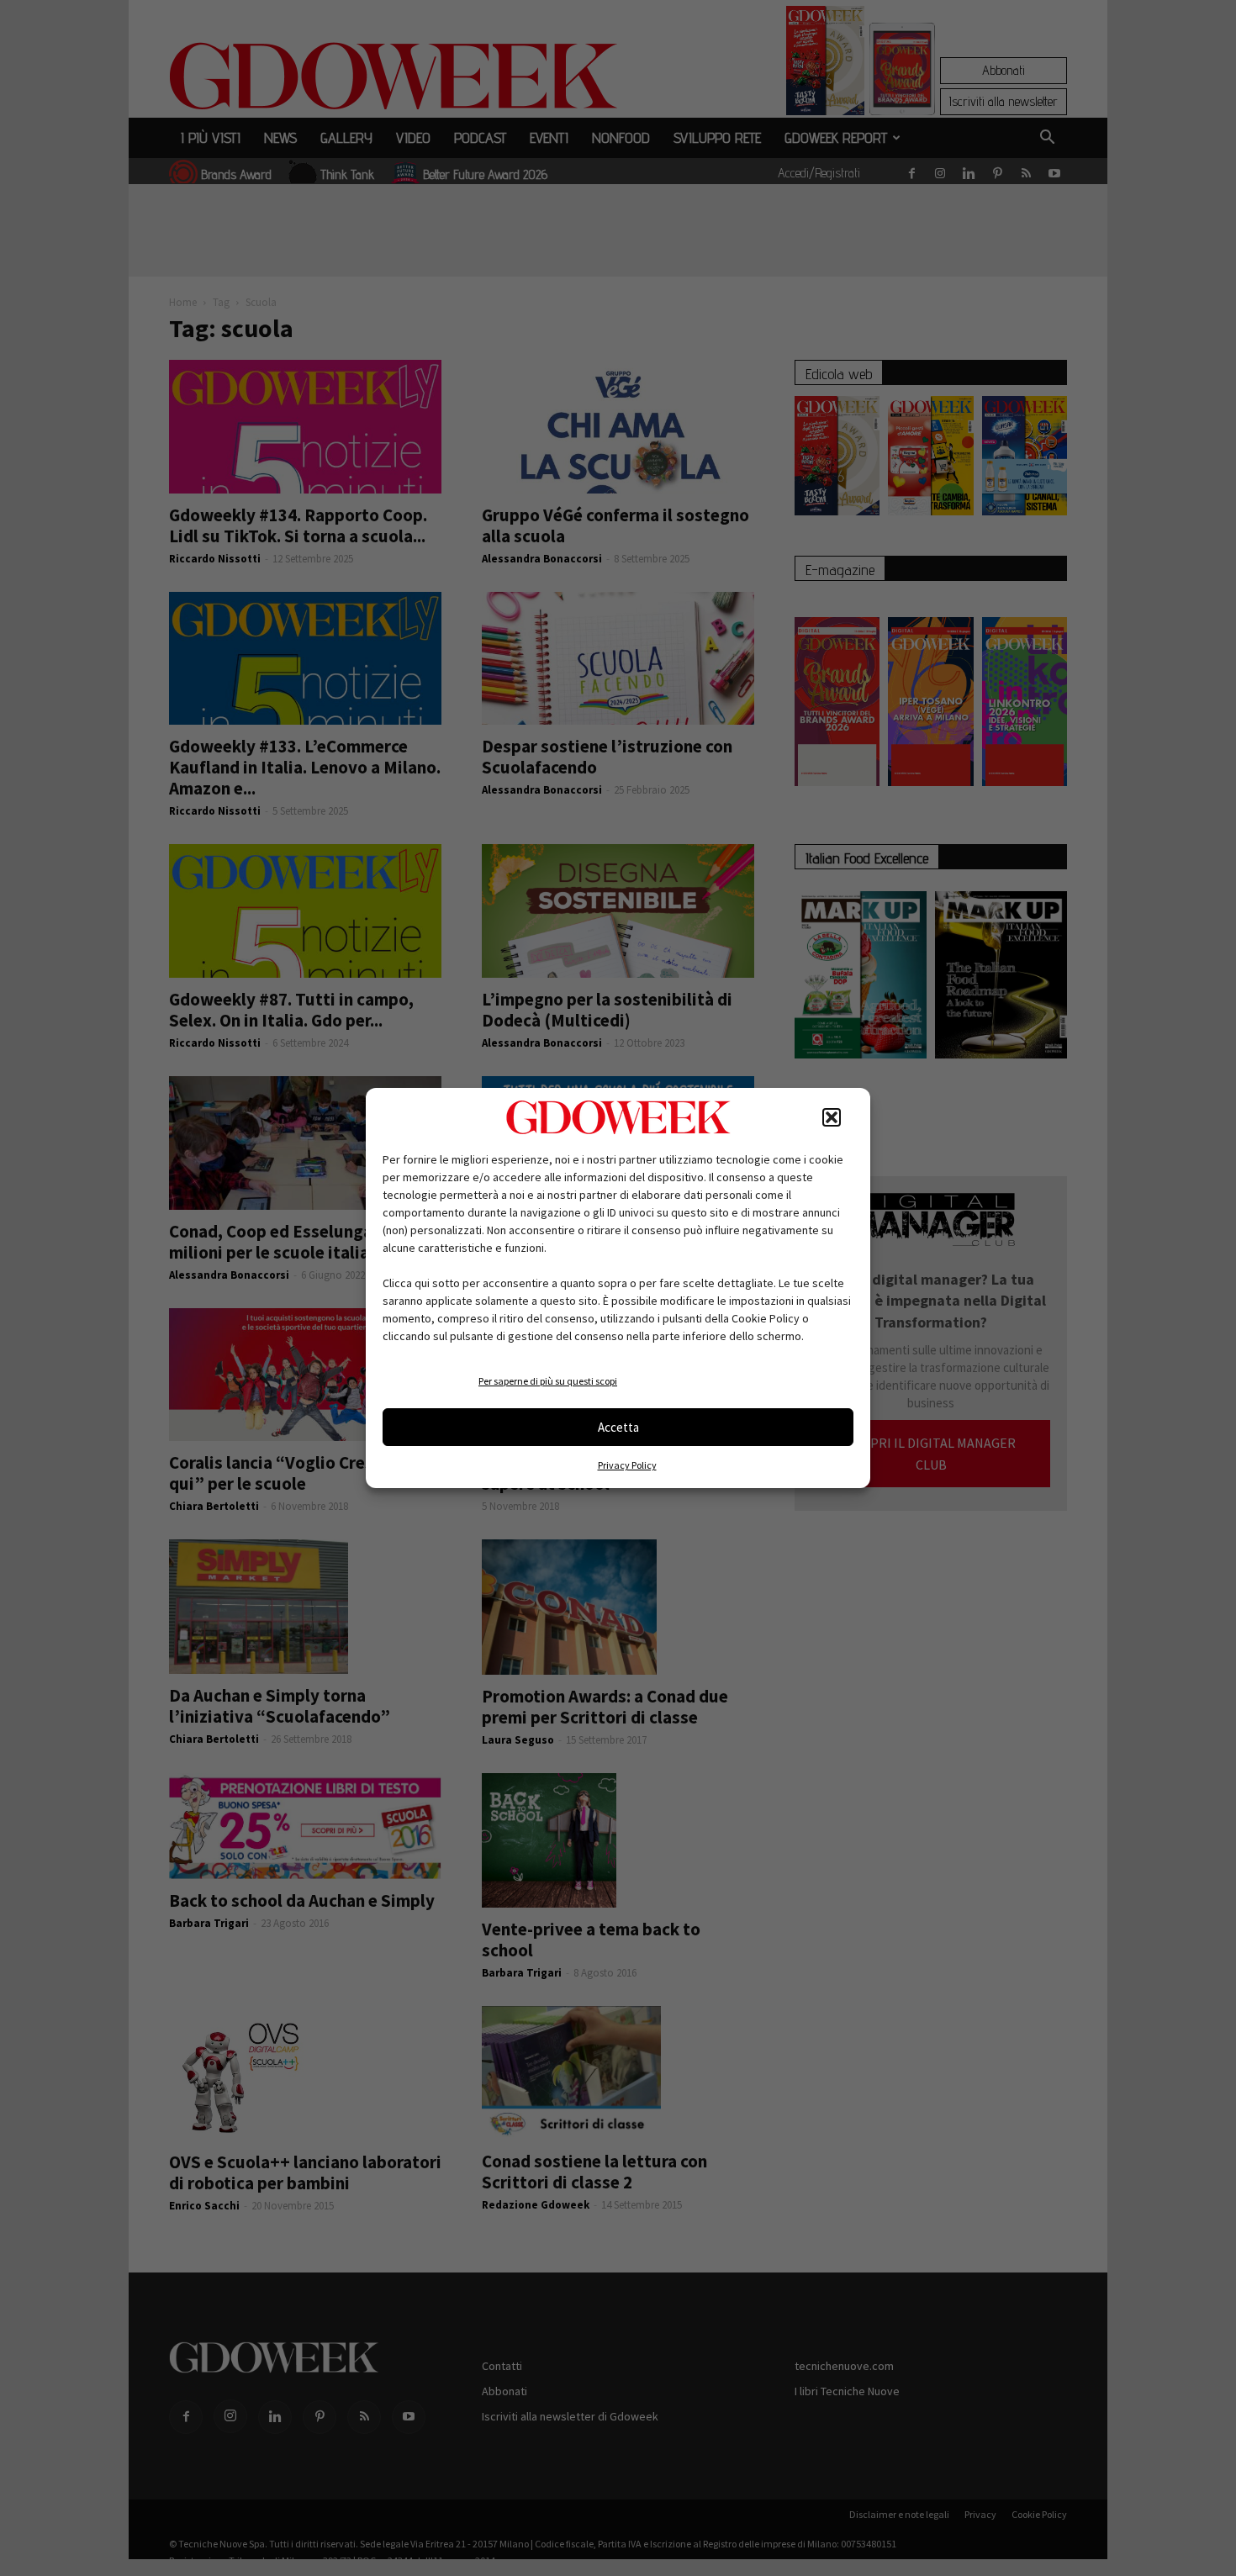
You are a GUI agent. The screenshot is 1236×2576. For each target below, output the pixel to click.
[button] (832, 1117)
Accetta (618, 1427)
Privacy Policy (627, 1465)
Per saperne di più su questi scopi (548, 1381)
